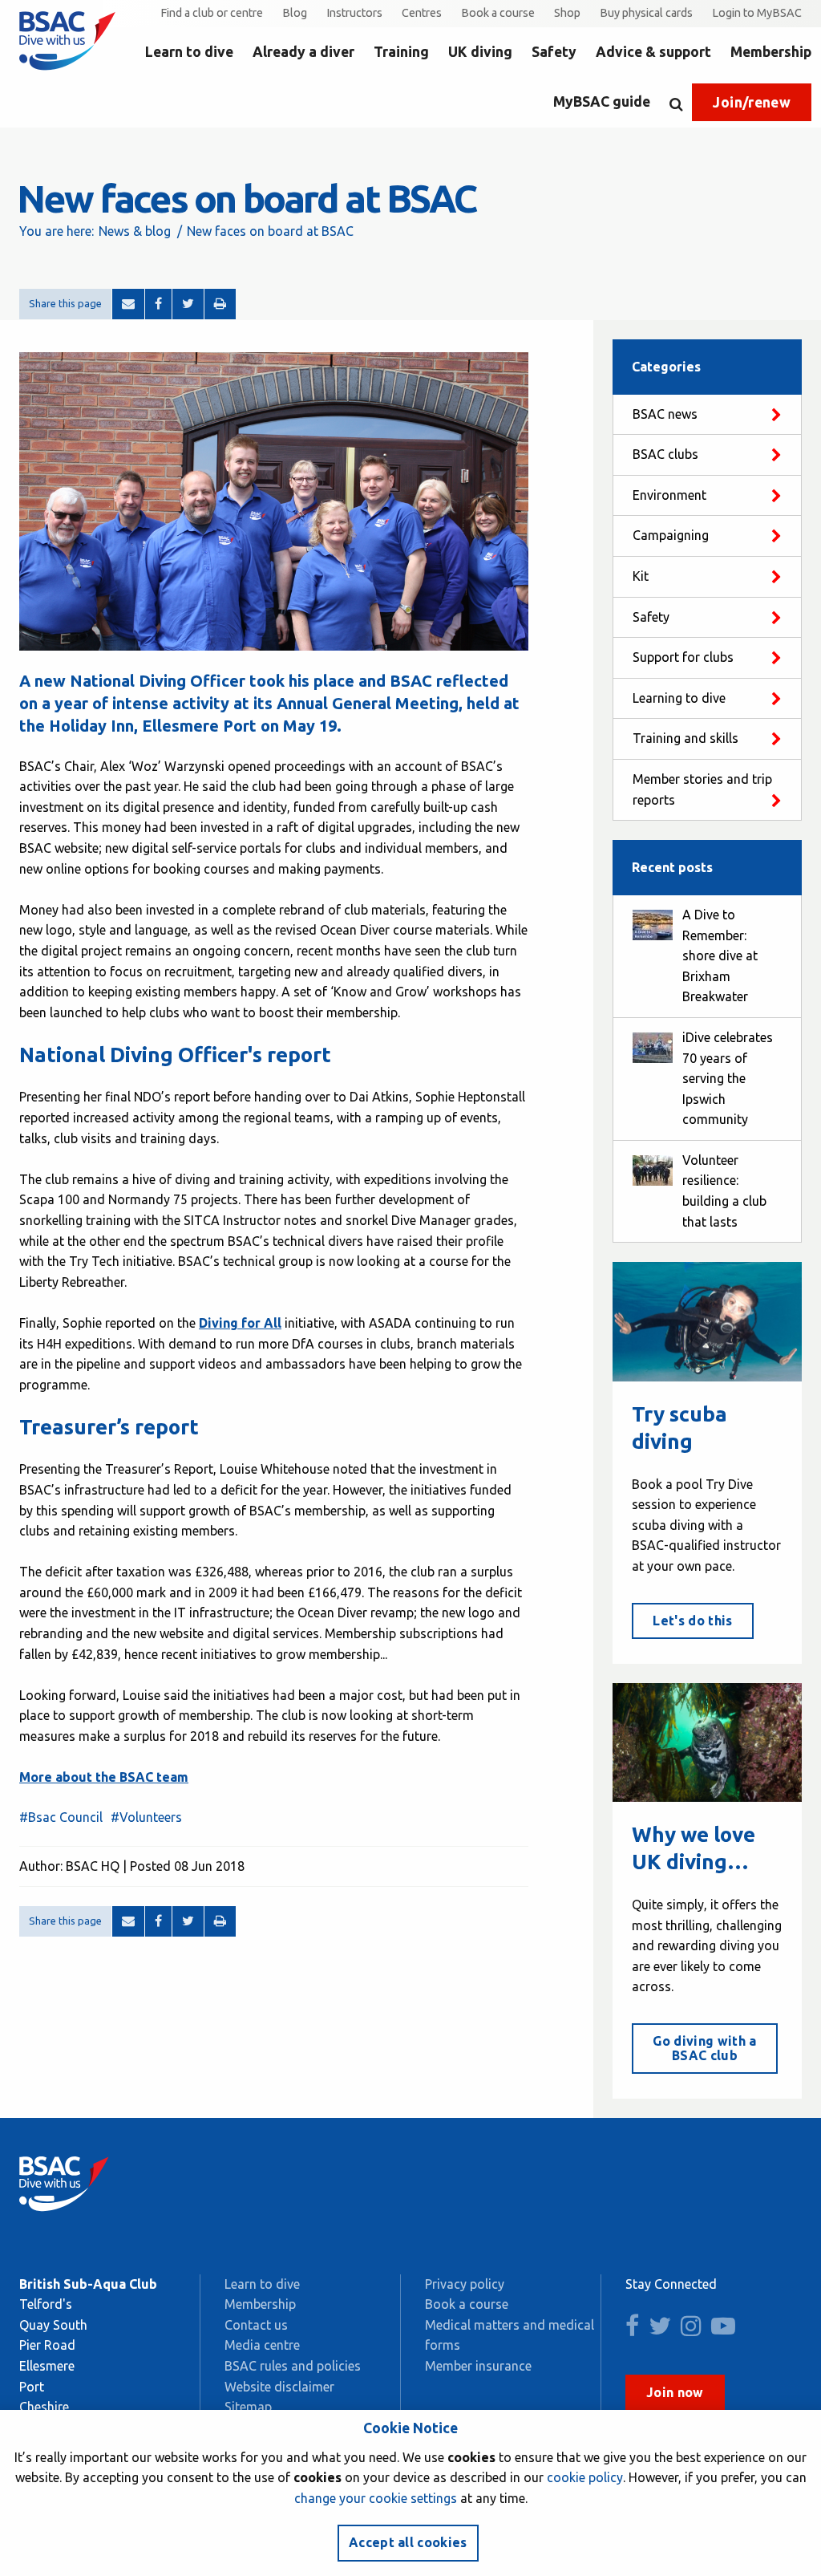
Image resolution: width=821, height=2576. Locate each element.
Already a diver (303, 52)
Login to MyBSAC (757, 13)
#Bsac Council (61, 1817)
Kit (641, 576)
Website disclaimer (279, 2387)
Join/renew (752, 102)
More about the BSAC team (104, 1777)
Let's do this (692, 1621)
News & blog (135, 231)
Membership (771, 52)
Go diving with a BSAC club (704, 2048)
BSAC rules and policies (293, 2366)
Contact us (256, 2325)
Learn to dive (189, 52)
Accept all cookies (408, 2542)
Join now (675, 2392)
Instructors (354, 13)
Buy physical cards (646, 13)
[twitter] (663, 2330)
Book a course (498, 13)
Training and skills (686, 738)
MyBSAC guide (602, 101)
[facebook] (635, 2330)
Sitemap (248, 2407)
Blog (295, 13)
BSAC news (665, 414)
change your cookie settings (376, 2498)
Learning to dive (679, 698)
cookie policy (585, 2477)
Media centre (262, 2345)
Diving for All (240, 1323)
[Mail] (128, 304)
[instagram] (694, 2330)
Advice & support (653, 52)
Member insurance (478, 2366)
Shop (567, 13)
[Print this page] (220, 304)
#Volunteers (146, 1817)
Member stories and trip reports (702, 789)
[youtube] (726, 2330)
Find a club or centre (212, 13)
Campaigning (671, 535)
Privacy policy (465, 2284)
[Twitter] (188, 304)
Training (401, 52)
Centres (422, 13)
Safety (554, 52)
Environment (669, 495)
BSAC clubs (665, 454)
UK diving (480, 52)
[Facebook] (158, 304)
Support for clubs (683, 657)
